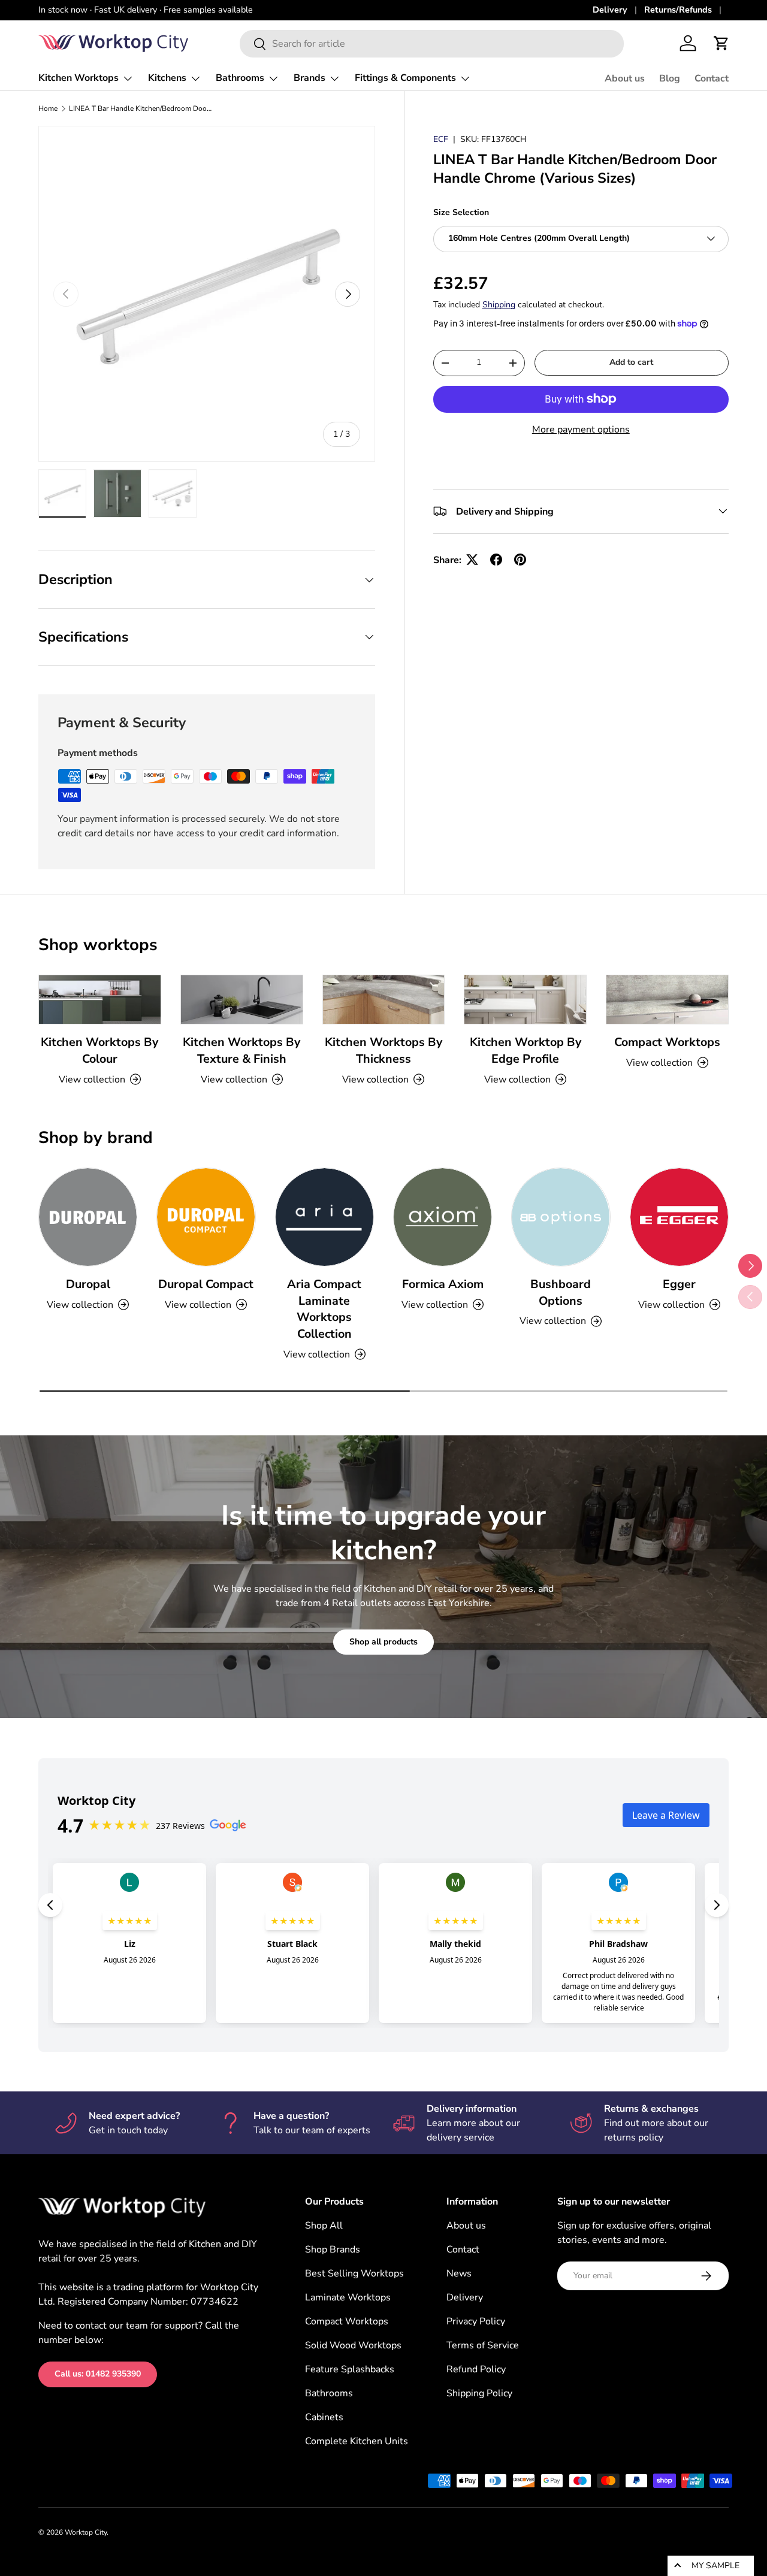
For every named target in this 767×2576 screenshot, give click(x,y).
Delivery (610, 10)
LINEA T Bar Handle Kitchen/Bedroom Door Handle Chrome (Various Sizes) (141, 108)
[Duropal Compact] (206, 1217)
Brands (309, 78)
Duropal (88, 1284)
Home (48, 108)
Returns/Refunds (678, 10)
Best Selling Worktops (354, 2273)
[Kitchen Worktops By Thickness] (384, 1000)
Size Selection (461, 212)
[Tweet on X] (472, 560)
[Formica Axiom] (443, 1217)
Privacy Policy (476, 2321)
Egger (679, 1284)
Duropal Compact (206, 1284)
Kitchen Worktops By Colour (99, 1050)
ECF (441, 139)
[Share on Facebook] (496, 560)
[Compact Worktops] (667, 1000)
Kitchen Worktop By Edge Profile (526, 1050)
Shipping (499, 305)
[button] (721, 43)
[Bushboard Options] (561, 1217)
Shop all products (383, 1642)
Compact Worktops (667, 1042)
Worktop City (86, 2532)
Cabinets (324, 2417)
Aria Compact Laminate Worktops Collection (324, 1309)
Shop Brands (333, 2250)
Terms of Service (483, 2345)
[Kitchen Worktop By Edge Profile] (525, 1000)
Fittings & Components (405, 78)
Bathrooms (240, 78)
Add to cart (631, 362)
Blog (670, 78)
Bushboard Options (561, 1292)
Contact (712, 78)
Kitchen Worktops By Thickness (383, 1050)
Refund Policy (476, 2369)
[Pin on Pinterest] (520, 560)
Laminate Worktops (348, 2297)
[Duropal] (88, 1217)
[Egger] (679, 1217)
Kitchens (167, 78)
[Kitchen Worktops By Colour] (100, 1000)
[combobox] (432, 44)
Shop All (324, 2226)
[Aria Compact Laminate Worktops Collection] (324, 1217)
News (459, 2273)
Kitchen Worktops (78, 78)
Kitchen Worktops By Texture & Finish (241, 1050)
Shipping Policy (479, 2393)
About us (625, 78)
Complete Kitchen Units (357, 2441)
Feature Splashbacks (350, 2369)
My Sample (715, 2566)
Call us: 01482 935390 (98, 2374)
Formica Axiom (443, 1284)
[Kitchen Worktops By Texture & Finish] (242, 1000)
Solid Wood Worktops (353, 2345)
